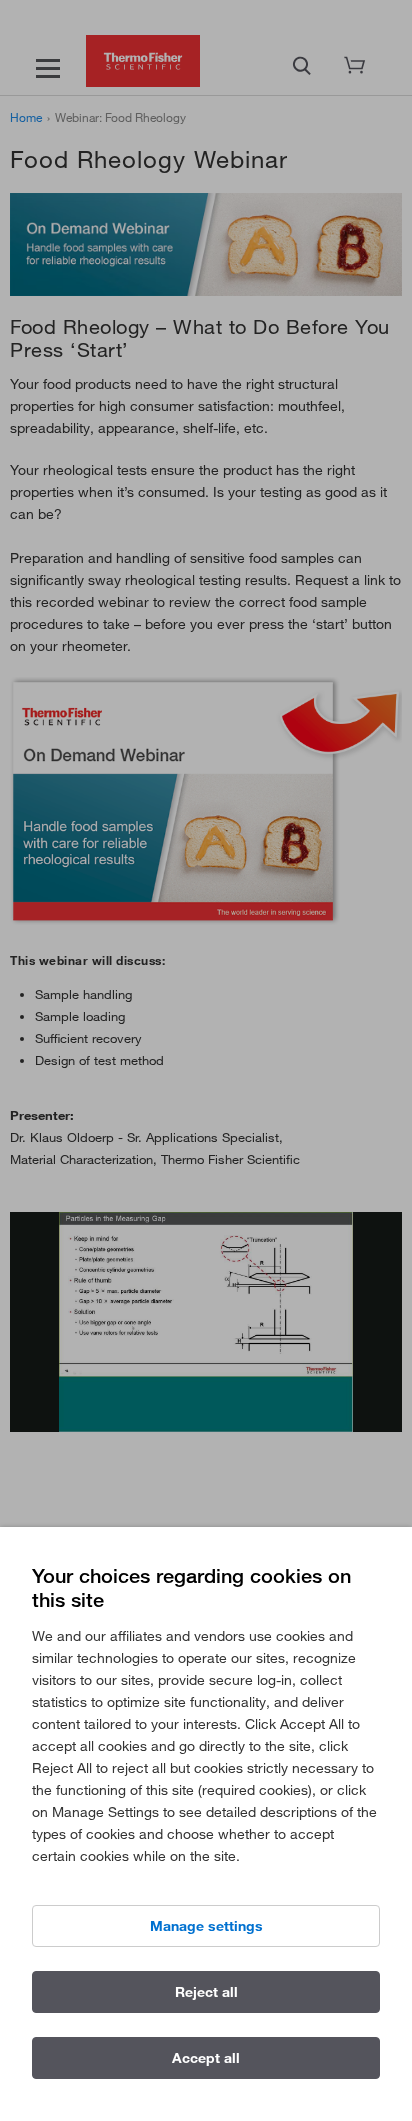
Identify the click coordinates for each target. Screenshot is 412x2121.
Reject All (206, 1992)
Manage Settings (206, 1926)
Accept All (206, 2058)
